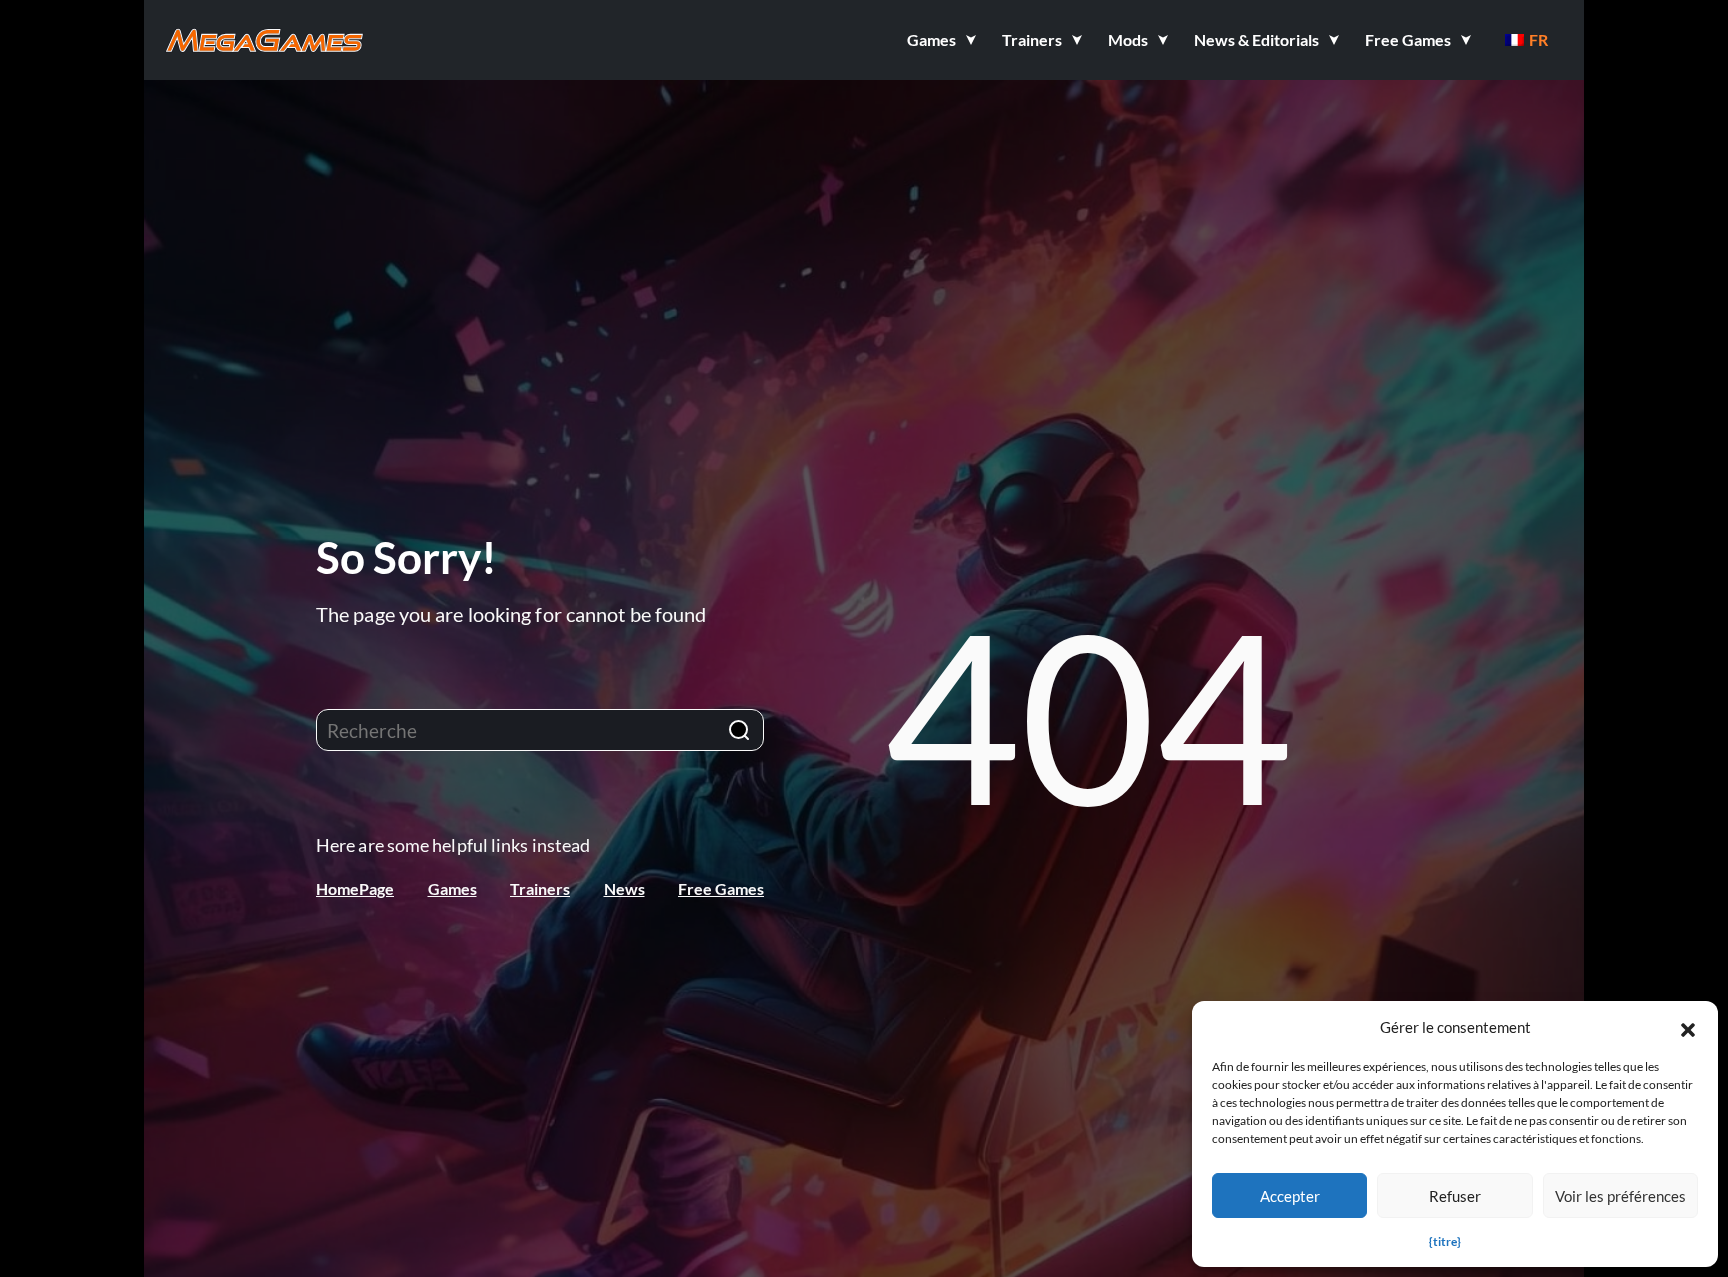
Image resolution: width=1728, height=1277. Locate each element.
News (624, 888)
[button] (1688, 1027)
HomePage (355, 888)
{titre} (1445, 1241)
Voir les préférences (1620, 1196)
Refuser (1455, 1196)
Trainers (540, 888)
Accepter (1290, 1196)
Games (452, 888)
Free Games (721, 888)
